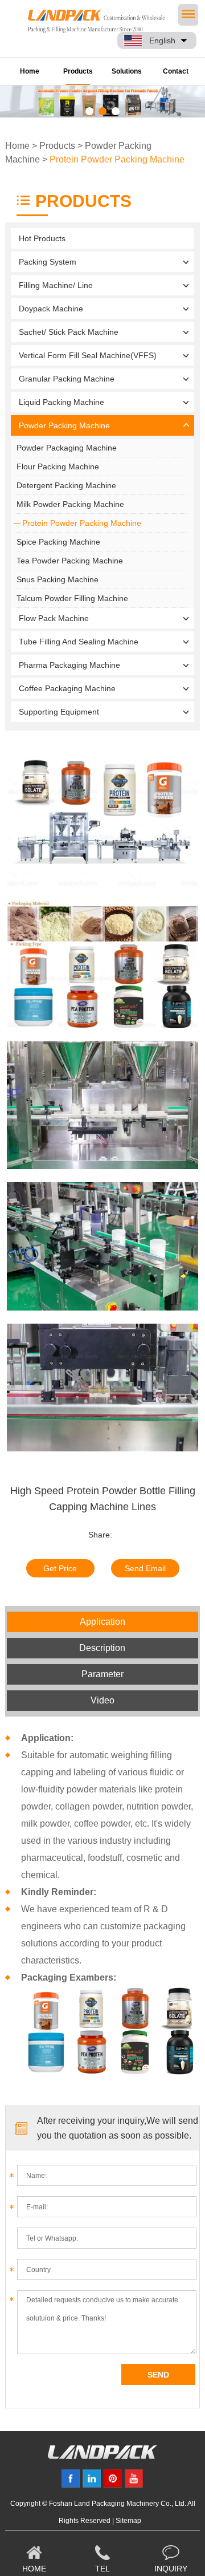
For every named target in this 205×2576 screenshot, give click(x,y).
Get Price (60, 1568)
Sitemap (128, 2521)
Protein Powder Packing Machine (117, 159)
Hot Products (42, 238)
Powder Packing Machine (64, 425)
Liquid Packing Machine (61, 402)
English (162, 40)
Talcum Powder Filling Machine (72, 598)
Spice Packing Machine (58, 542)
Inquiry (171, 2569)
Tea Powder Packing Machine (70, 561)
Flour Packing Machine (58, 466)
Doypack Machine (51, 309)
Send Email (145, 1568)
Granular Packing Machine (67, 379)
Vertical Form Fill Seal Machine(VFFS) (88, 355)
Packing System (48, 262)
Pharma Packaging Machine (69, 665)
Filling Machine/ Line (56, 285)
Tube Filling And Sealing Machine (79, 642)
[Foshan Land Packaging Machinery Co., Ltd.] (102, 2456)
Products (78, 71)
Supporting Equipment (59, 712)
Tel (102, 2569)
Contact (176, 71)
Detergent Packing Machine (66, 485)
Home (30, 71)
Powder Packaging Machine (67, 448)
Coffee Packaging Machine (67, 688)
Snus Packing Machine (58, 579)
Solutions (127, 71)
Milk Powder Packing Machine (70, 504)
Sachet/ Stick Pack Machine (69, 332)
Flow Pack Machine (54, 618)
